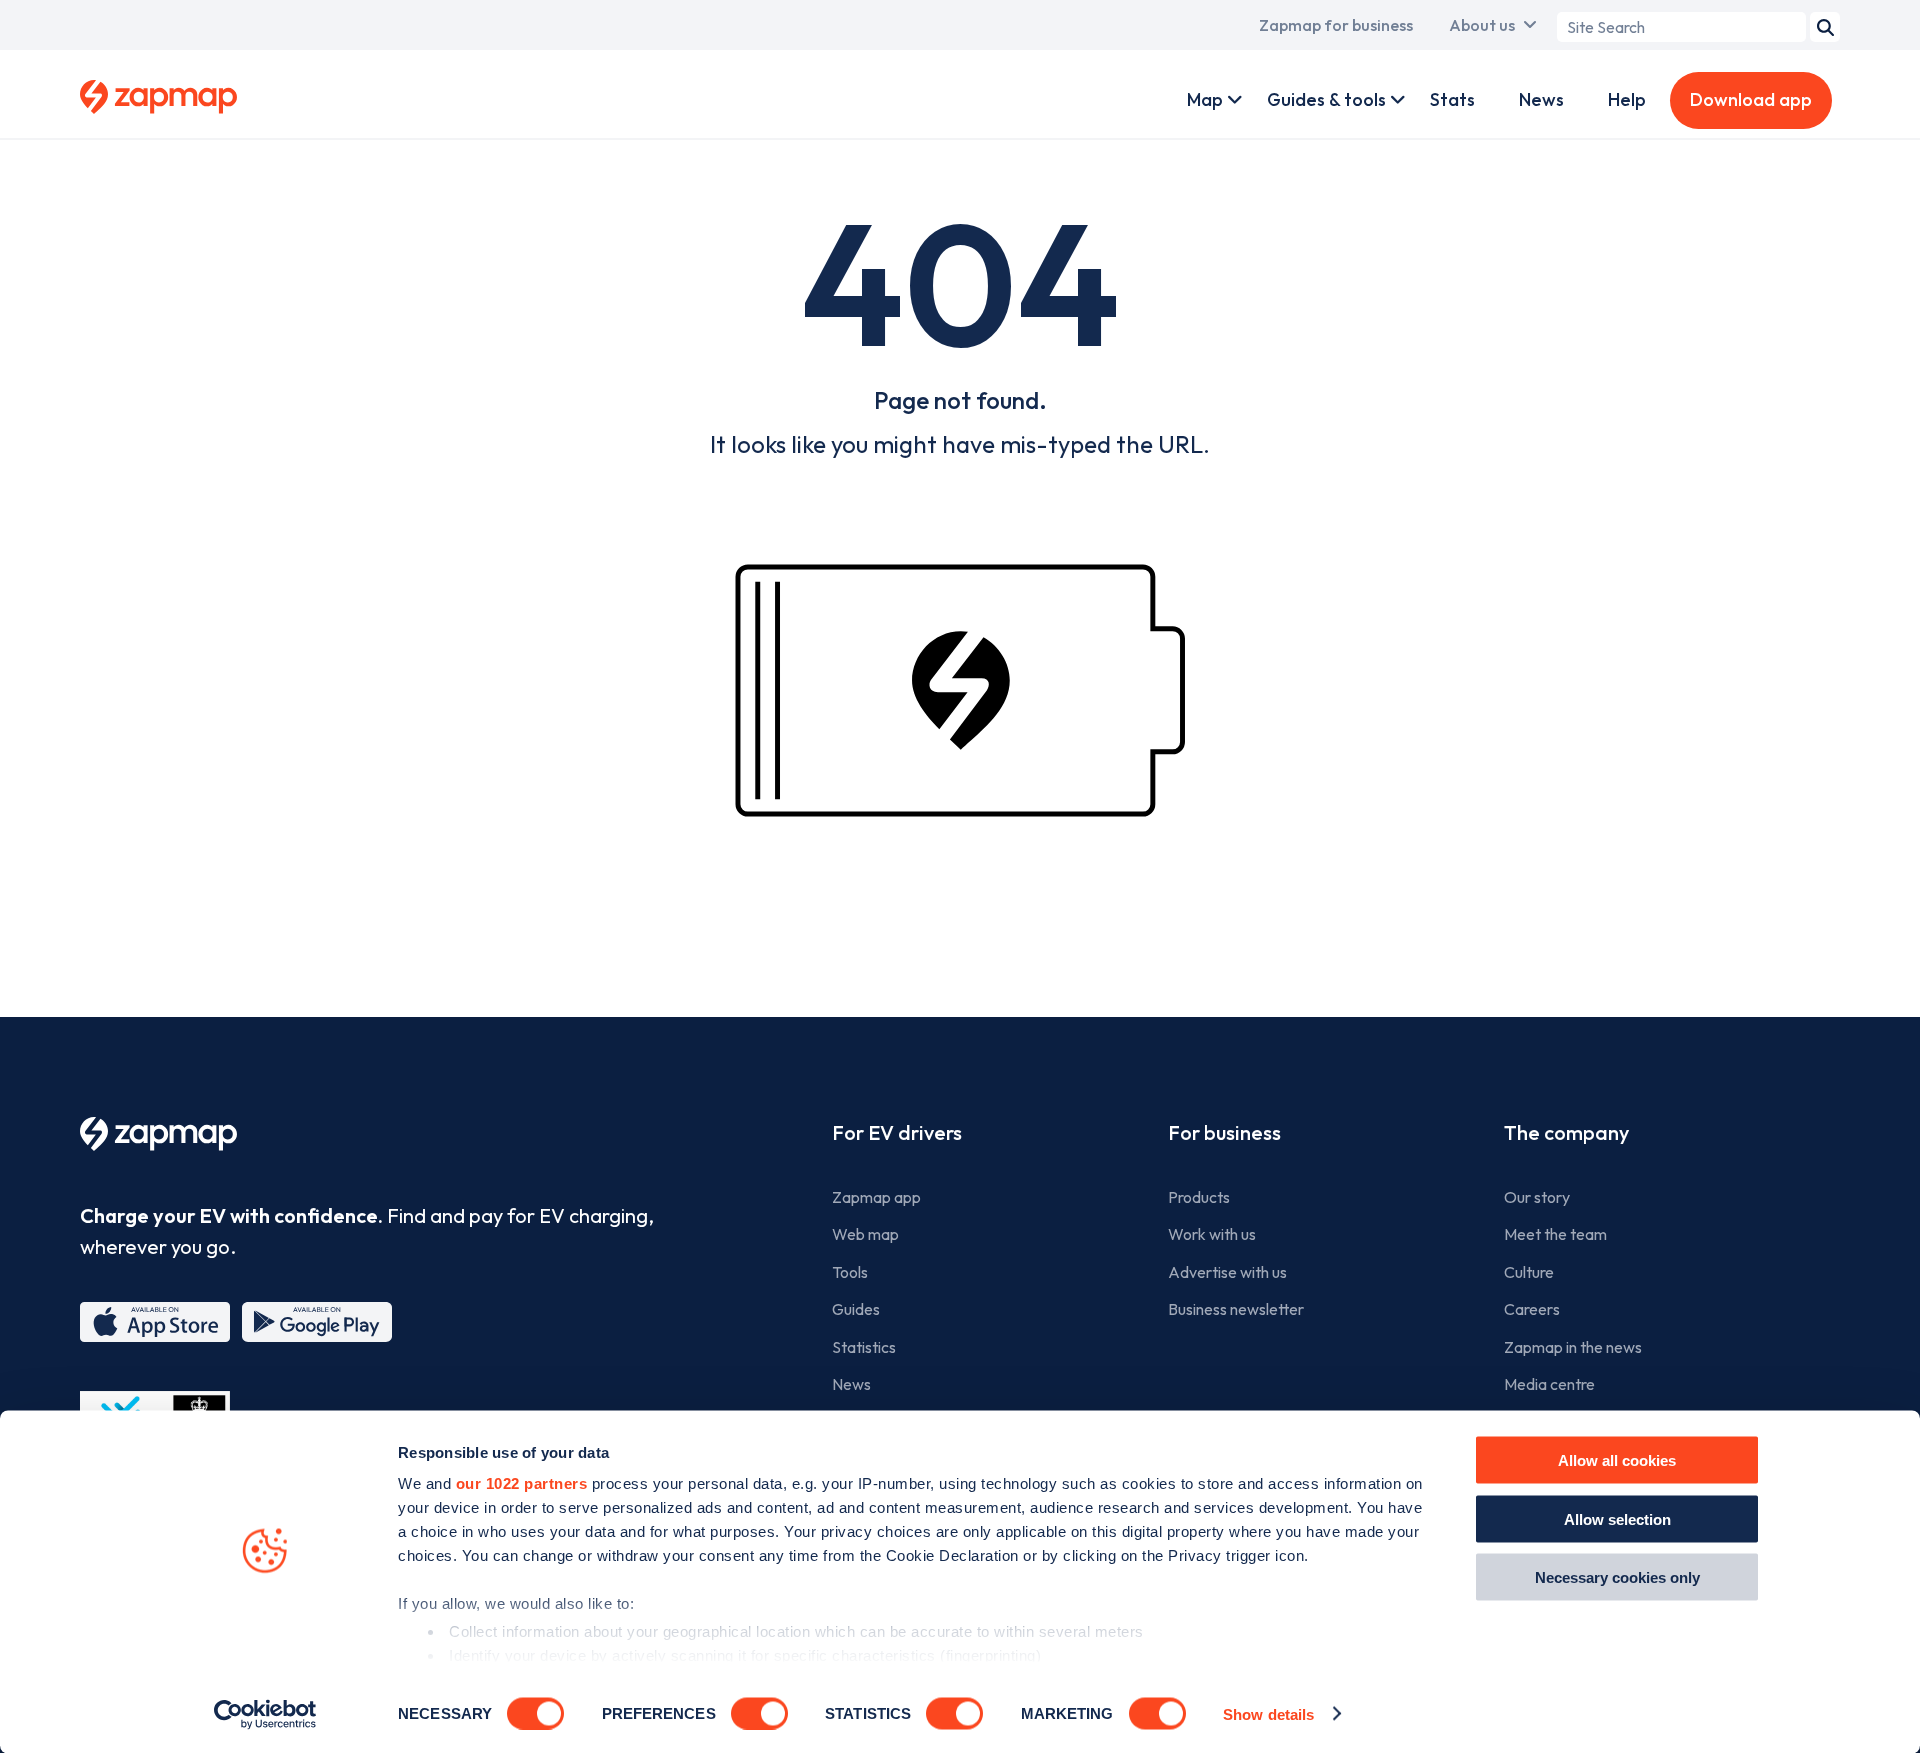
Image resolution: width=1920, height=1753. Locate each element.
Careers (1532, 1309)
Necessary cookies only (1617, 1577)
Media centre (1549, 1384)
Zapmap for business (1336, 25)
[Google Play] (317, 1322)
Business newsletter (1236, 1309)
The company (1566, 1132)
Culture (1529, 1272)
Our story (1537, 1197)
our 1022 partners (522, 1483)
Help (1627, 99)
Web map (865, 1234)
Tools (850, 1272)
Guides (856, 1309)
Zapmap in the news (1573, 1347)
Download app (1751, 99)
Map (1205, 99)
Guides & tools (1326, 99)
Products (1199, 1197)
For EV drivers (897, 1132)
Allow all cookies (1617, 1460)
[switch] (759, 1713)
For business (1224, 1132)
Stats (1452, 99)
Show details (1268, 1713)
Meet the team (1555, 1234)
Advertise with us (1227, 1272)
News (1541, 99)
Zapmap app (876, 1197)
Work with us (1212, 1234)
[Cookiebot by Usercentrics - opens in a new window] (265, 1714)
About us (1482, 25)
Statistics (864, 1347)
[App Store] (155, 1322)
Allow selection (1617, 1518)
